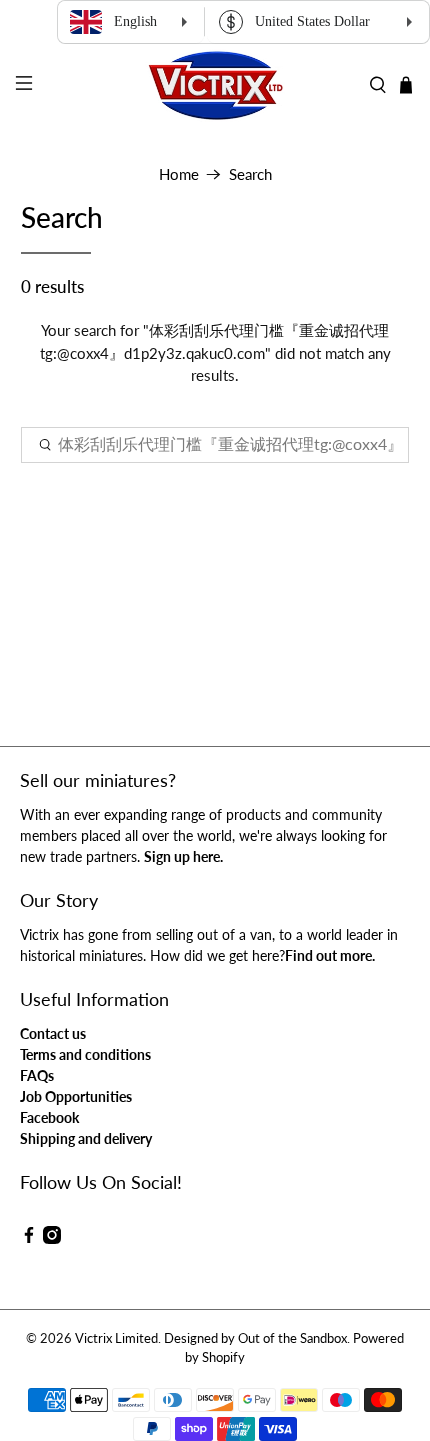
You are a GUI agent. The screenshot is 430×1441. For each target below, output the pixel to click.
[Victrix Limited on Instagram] (52, 1238)
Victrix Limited (116, 1338)
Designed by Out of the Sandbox (255, 1338)
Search (250, 174)
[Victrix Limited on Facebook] (29, 1238)
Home (179, 174)
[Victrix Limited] (215, 85)
